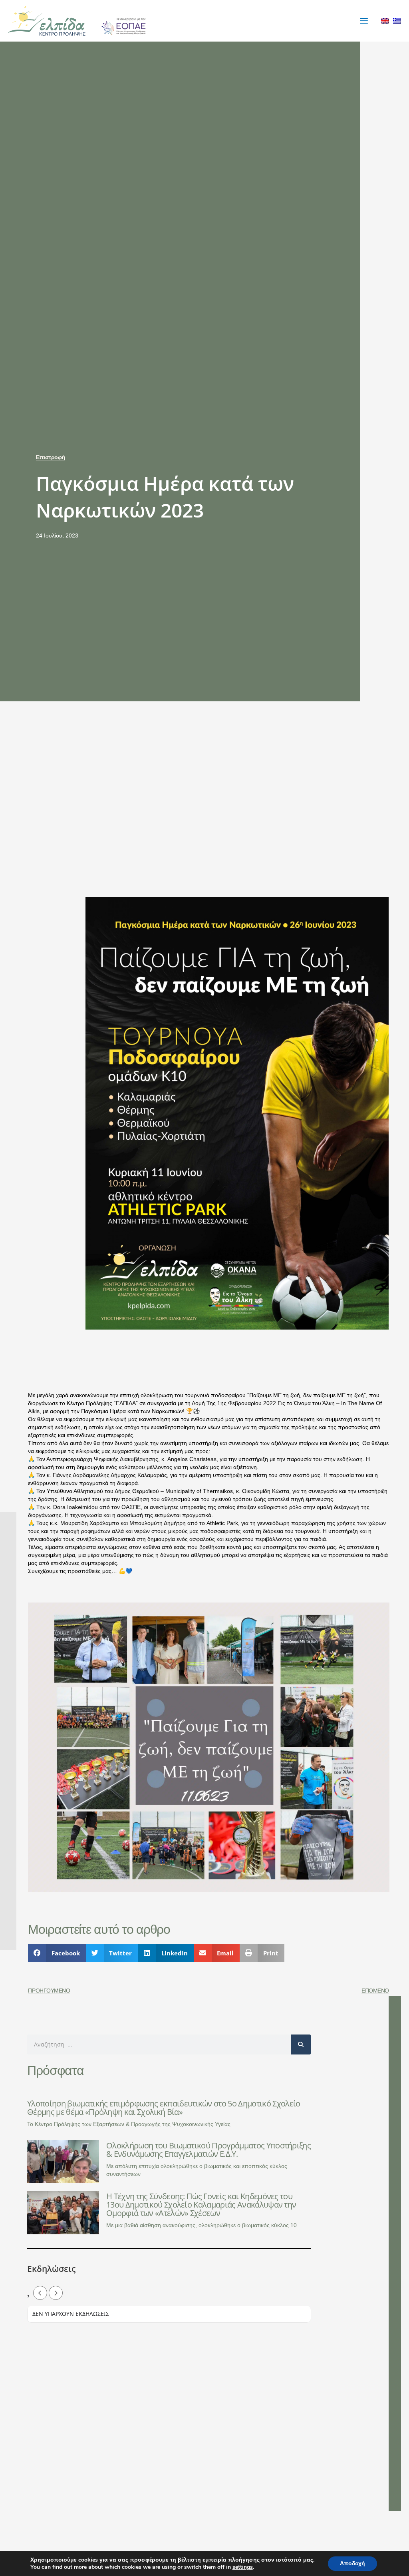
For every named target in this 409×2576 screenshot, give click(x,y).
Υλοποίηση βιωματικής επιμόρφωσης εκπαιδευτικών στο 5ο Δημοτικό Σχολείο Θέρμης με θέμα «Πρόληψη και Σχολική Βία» (164, 2108)
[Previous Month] (40, 2293)
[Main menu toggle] (364, 21)
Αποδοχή (352, 2563)
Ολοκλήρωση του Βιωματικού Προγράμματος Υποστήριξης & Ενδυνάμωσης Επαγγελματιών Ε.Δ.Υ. (208, 2150)
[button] (57, 1953)
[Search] (301, 2044)
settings (243, 2567)
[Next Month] (56, 2293)
